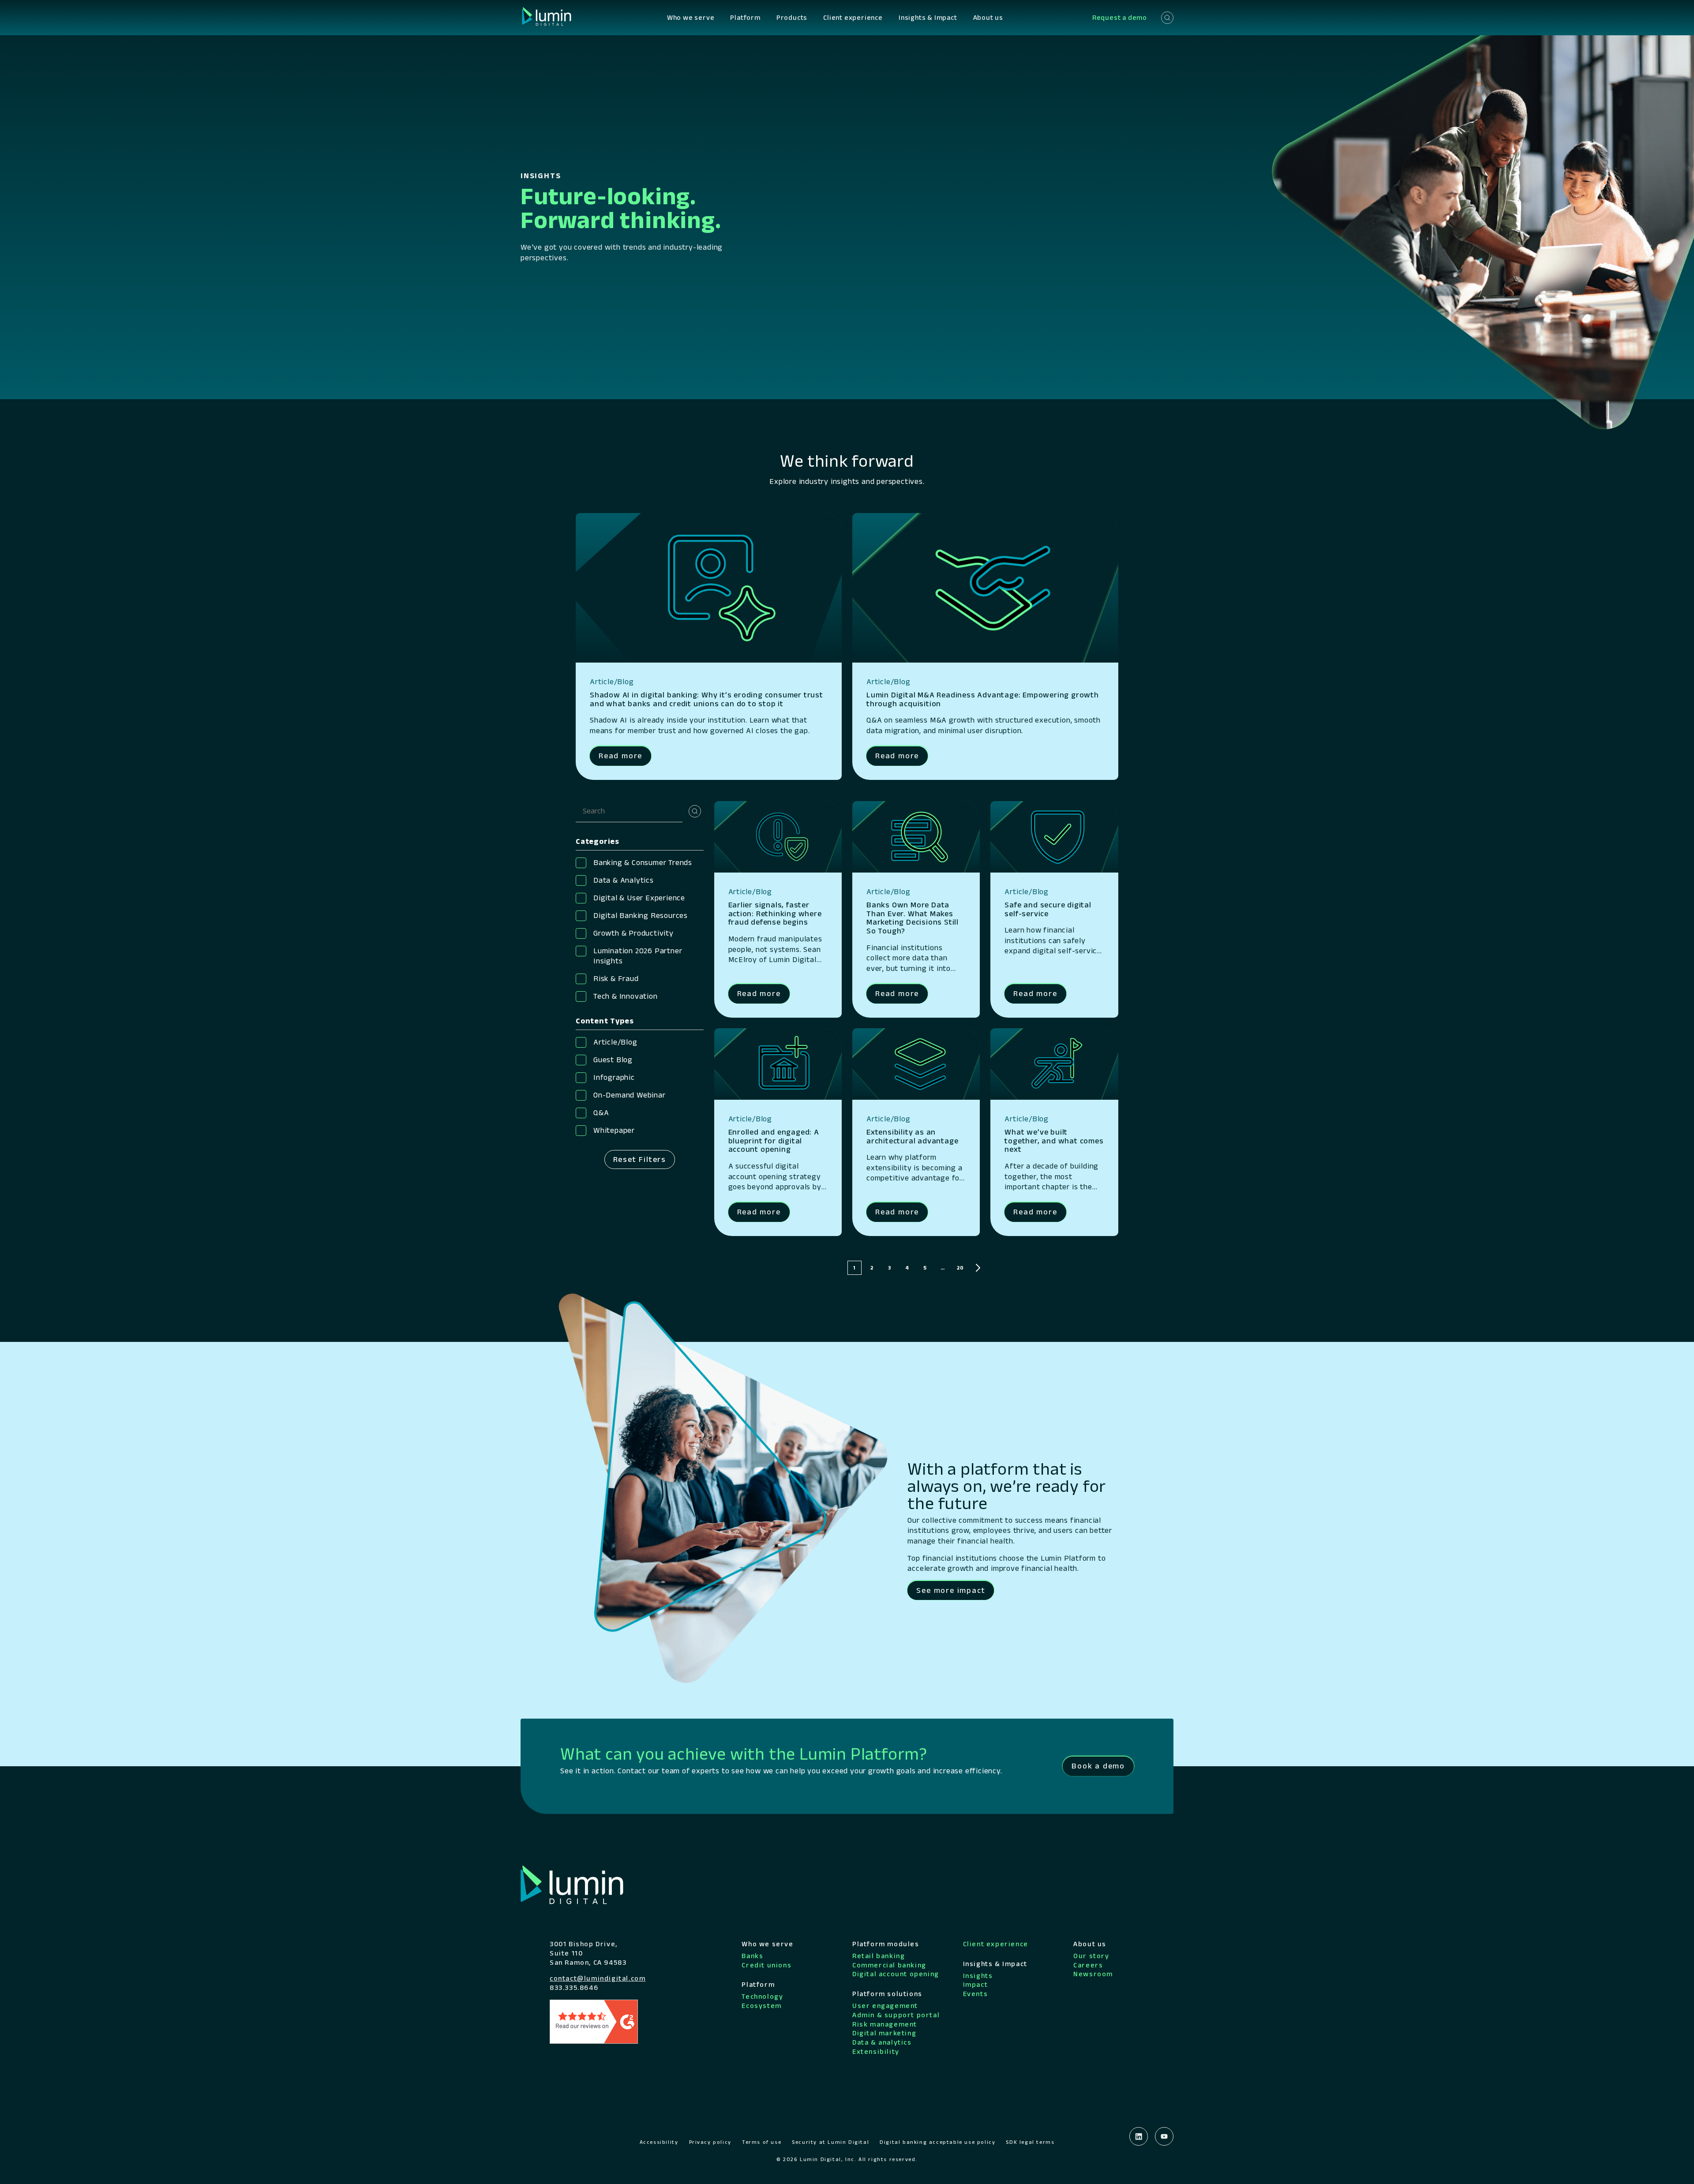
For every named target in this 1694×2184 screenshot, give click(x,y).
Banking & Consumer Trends (643, 862)
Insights (978, 1976)
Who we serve (691, 17)
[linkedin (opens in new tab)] (1139, 2136)
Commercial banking (889, 1965)
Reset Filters (640, 1159)
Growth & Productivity (633, 933)
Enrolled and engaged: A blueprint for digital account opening (774, 1141)
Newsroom (1093, 1974)
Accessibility (659, 2142)
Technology (762, 1996)
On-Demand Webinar (630, 1095)
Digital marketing (884, 2033)
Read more (620, 756)
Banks (752, 1956)
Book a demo (1098, 1766)
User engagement (885, 2006)
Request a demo (1120, 17)
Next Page (978, 1268)
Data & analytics (882, 2042)
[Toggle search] (1167, 18)
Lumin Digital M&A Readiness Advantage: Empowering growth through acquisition (983, 699)
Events (976, 1994)
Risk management (885, 2024)
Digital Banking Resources (641, 915)
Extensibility (876, 2051)
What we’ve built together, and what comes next (1054, 1141)
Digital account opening (896, 1974)
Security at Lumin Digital (830, 2142)
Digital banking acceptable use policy (937, 2142)
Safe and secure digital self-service (1048, 909)
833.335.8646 (574, 1987)
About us (988, 17)
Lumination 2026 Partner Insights (638, 956)
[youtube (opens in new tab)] (1164, 2136)
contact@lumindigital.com (598, 1978)
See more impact (951, 1590)
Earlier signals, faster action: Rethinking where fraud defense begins (775, 914)
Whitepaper (614, 1130)
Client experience (853, 17)
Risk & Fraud (616, 978)
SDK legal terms (1030, 2142)
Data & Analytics (624, 880)
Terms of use (762, 2142)
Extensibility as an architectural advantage (912, 1136)
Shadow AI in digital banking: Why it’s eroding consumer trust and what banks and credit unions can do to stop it (706, 699)
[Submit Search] (695, 811)
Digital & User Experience (639, 898)
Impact (976, 1984)
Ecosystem (761, 2006)
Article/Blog (615, 1042)
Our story (1091, 1956)
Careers (1088, 1965)
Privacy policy (710, 2142)
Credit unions (766, 1965)
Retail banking (879, 1956)
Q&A (601, 1113)
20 (960, 1268)
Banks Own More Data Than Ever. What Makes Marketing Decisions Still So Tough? (913, 918)
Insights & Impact (928, 17)
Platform (745, 17)
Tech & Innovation (626, 996)
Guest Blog (613, 1060)
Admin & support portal (896, 2015)
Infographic (614, 1077)
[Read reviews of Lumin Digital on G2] (594, 2021)
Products (792, 17)
